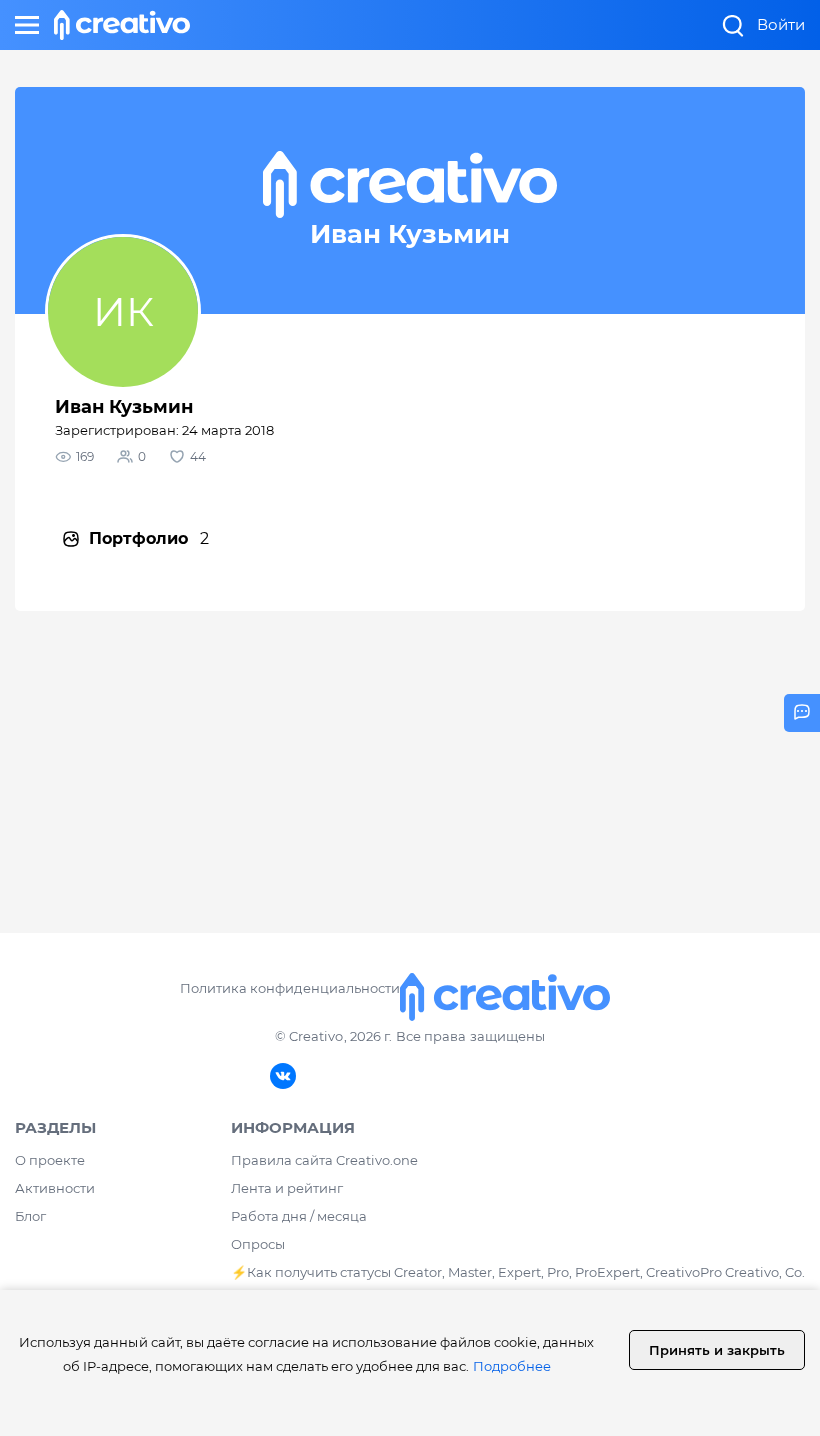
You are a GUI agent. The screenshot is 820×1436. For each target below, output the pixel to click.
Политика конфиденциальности (289, 988)
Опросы (258, 1244)
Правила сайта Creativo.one (324, 1160)
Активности (55, 1188)
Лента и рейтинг (287, 1188)
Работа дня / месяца (299, 1216)
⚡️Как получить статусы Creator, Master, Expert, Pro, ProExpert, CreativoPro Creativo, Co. (518, 1272)
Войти (781, 24)
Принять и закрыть (717, 1350)
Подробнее (512, 1366)
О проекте (50, 1160)
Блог (30, 1216)
